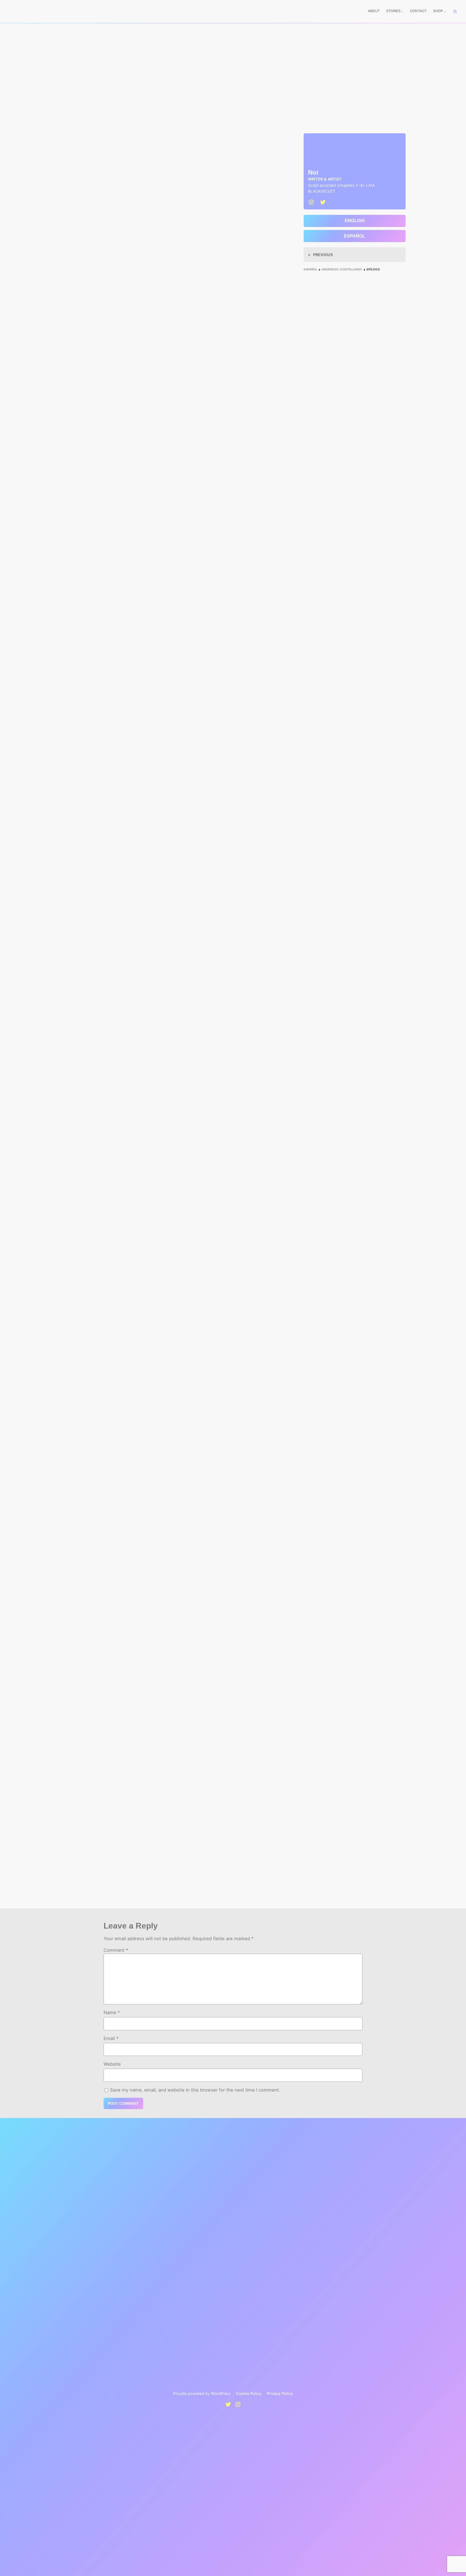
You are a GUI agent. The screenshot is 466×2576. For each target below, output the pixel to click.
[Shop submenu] (445, 12)
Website (112, 2064)
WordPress (221, 2393)
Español (354, 236)
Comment (116, 1950)
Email (111, 2038)
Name (112, 2012)
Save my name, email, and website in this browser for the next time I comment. (195, 2090)
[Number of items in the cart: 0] (455, 12)
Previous (323, 255)
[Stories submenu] (402, 12)
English (355, 221)
